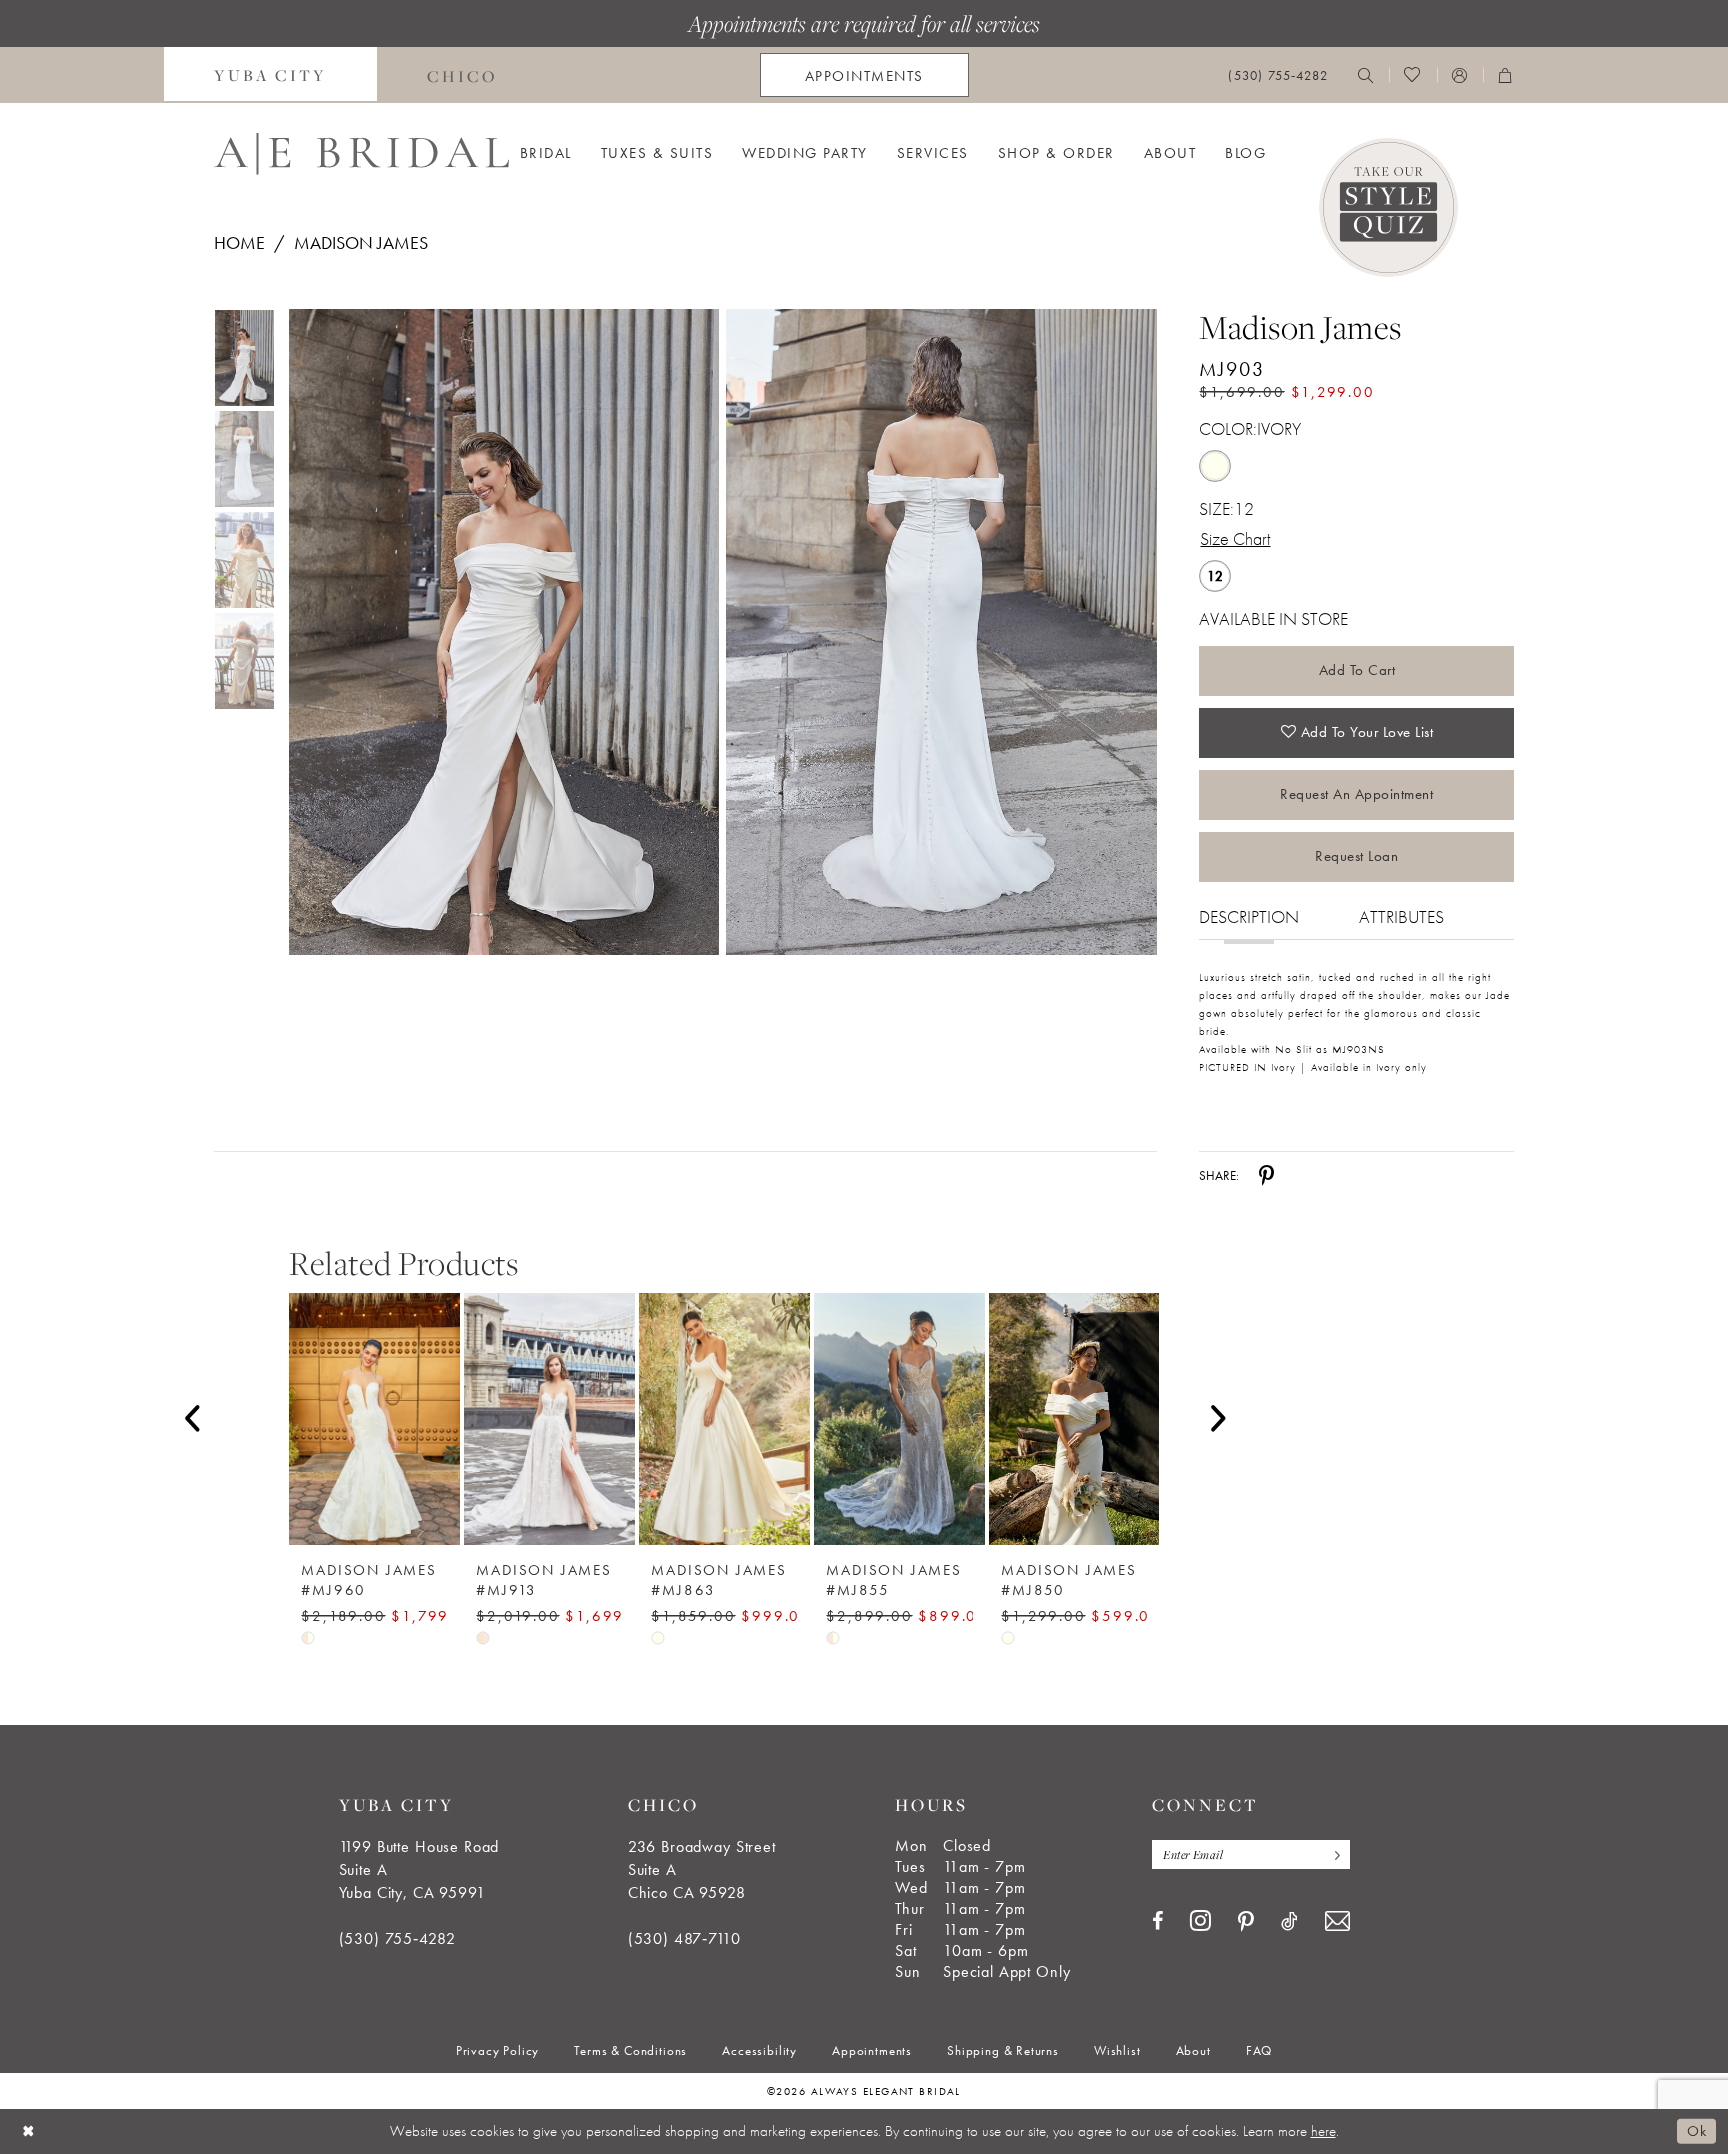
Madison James (361, 242)
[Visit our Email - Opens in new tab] (1337, 1921)
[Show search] (1366, 75)
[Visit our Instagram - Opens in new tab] (1200, 1920)
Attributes (1401, 916)
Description (1249, 916)
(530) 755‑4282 (397, 1938)
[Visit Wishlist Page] (1412, 75)
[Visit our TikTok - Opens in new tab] (1289, 1921)
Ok (1696, 2131)
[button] (1460, 75)
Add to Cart (1357, 670)
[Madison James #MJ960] (374, 1419)
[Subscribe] (1333, 1854)
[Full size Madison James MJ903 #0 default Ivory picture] (503, 632)
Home (239, 242)
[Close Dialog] (29, 2131)
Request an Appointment (1356, 794)
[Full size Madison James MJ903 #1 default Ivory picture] (941, 632)
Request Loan (1356, 856)
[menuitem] (270, 75)
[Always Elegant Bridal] (361, 154)
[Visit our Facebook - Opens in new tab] (1157, 1921)
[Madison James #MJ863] (724, 1419)
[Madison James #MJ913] (549, 1419)
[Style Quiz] (1388, 207)
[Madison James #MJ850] (1074, 1419)
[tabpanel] (500, 632)
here (1323, 2131)
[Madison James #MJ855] (899, 1419)
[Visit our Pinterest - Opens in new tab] (1246, 1922)
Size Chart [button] (1235, 538)
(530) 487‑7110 (684, 1938)
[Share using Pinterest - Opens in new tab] (1266, 1176)
